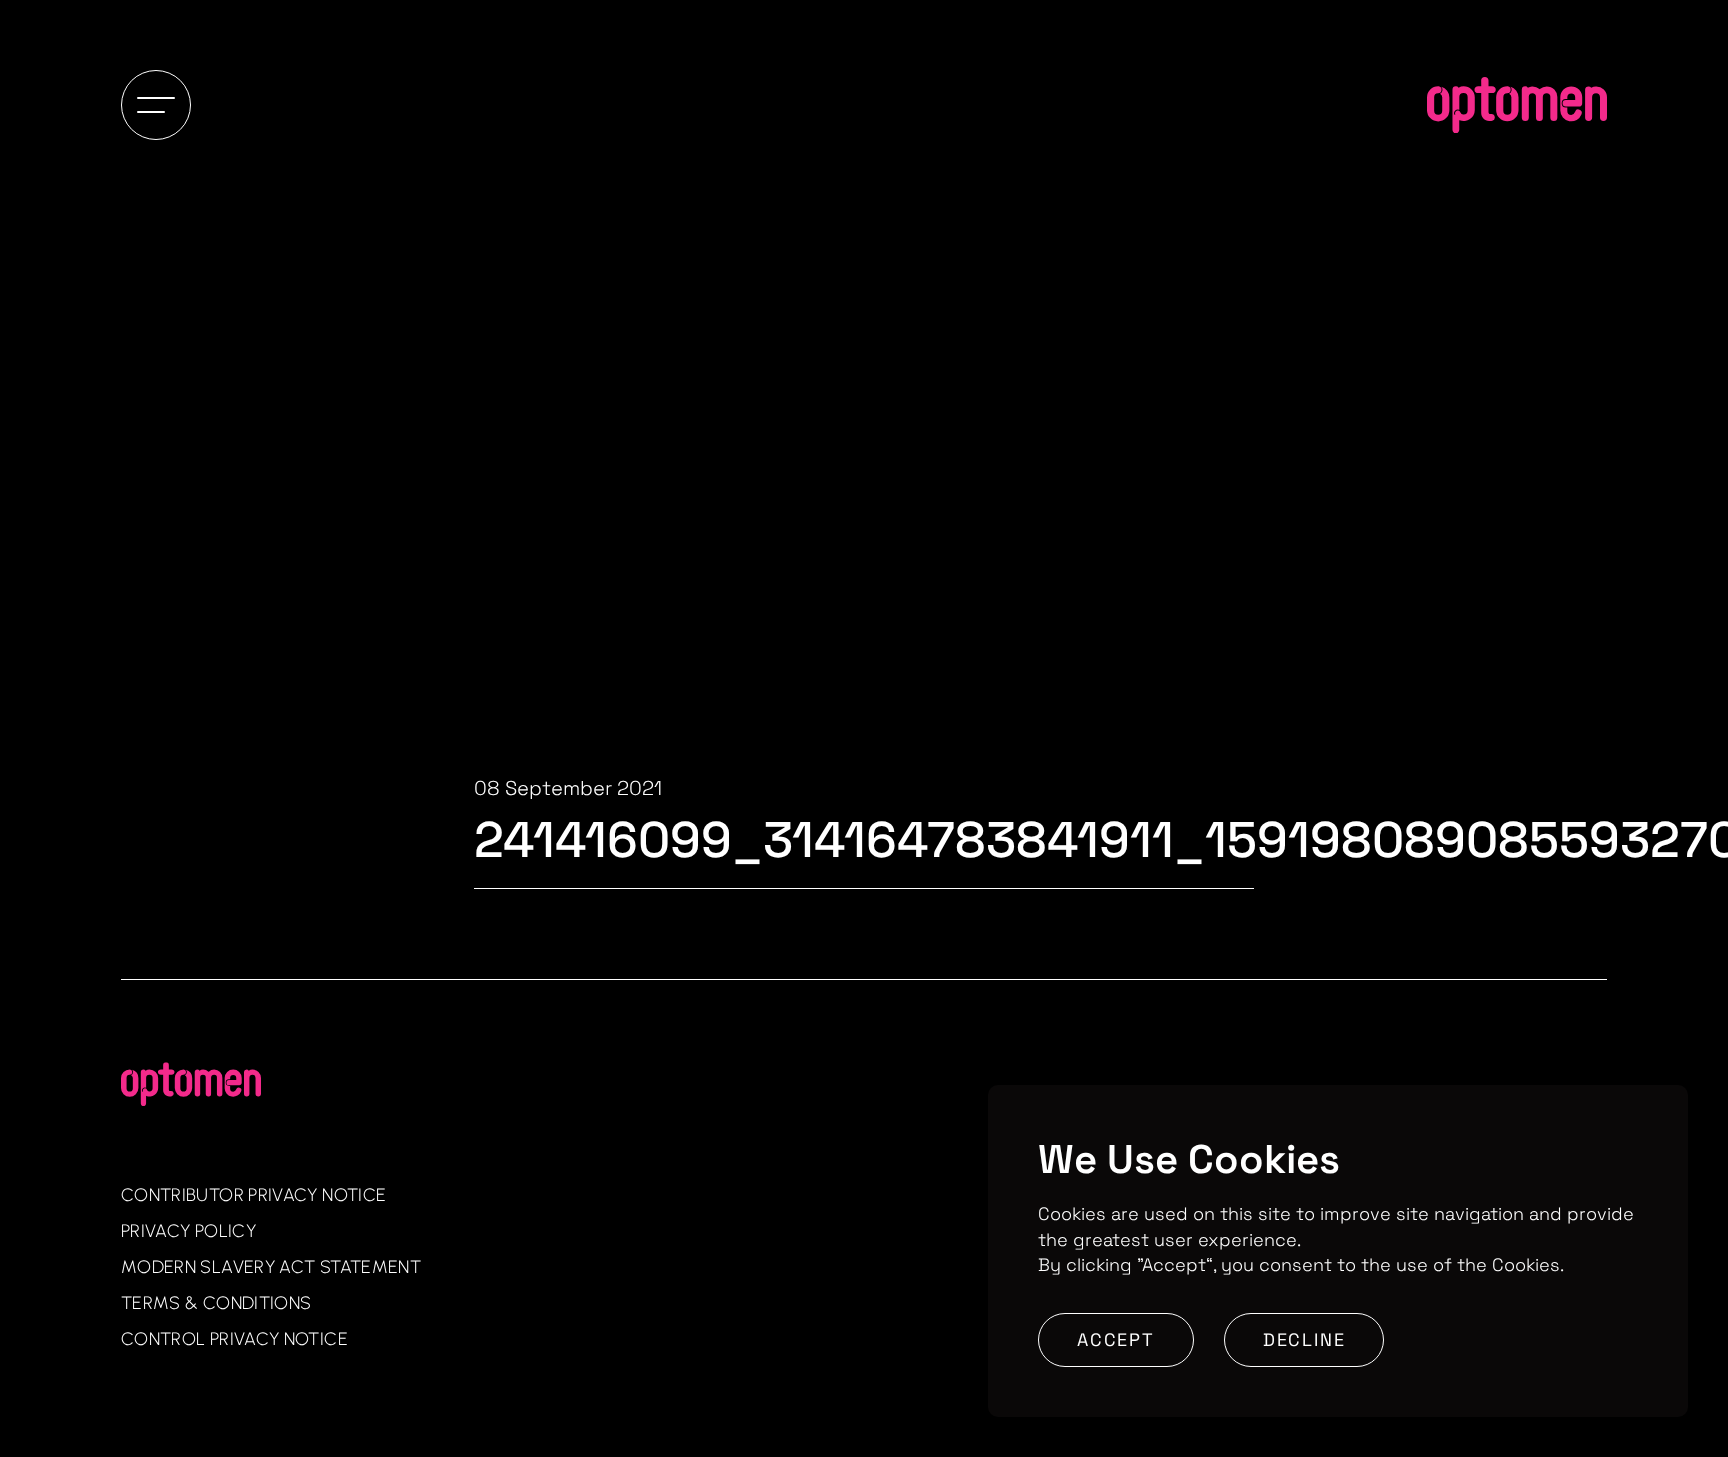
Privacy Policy (188, 1231)
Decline (1304, 1339)
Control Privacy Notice (234, 1339)
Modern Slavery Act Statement (271, 1267)
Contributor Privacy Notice (253, 1195)
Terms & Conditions (216, 1303)
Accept (1116, 1339)
